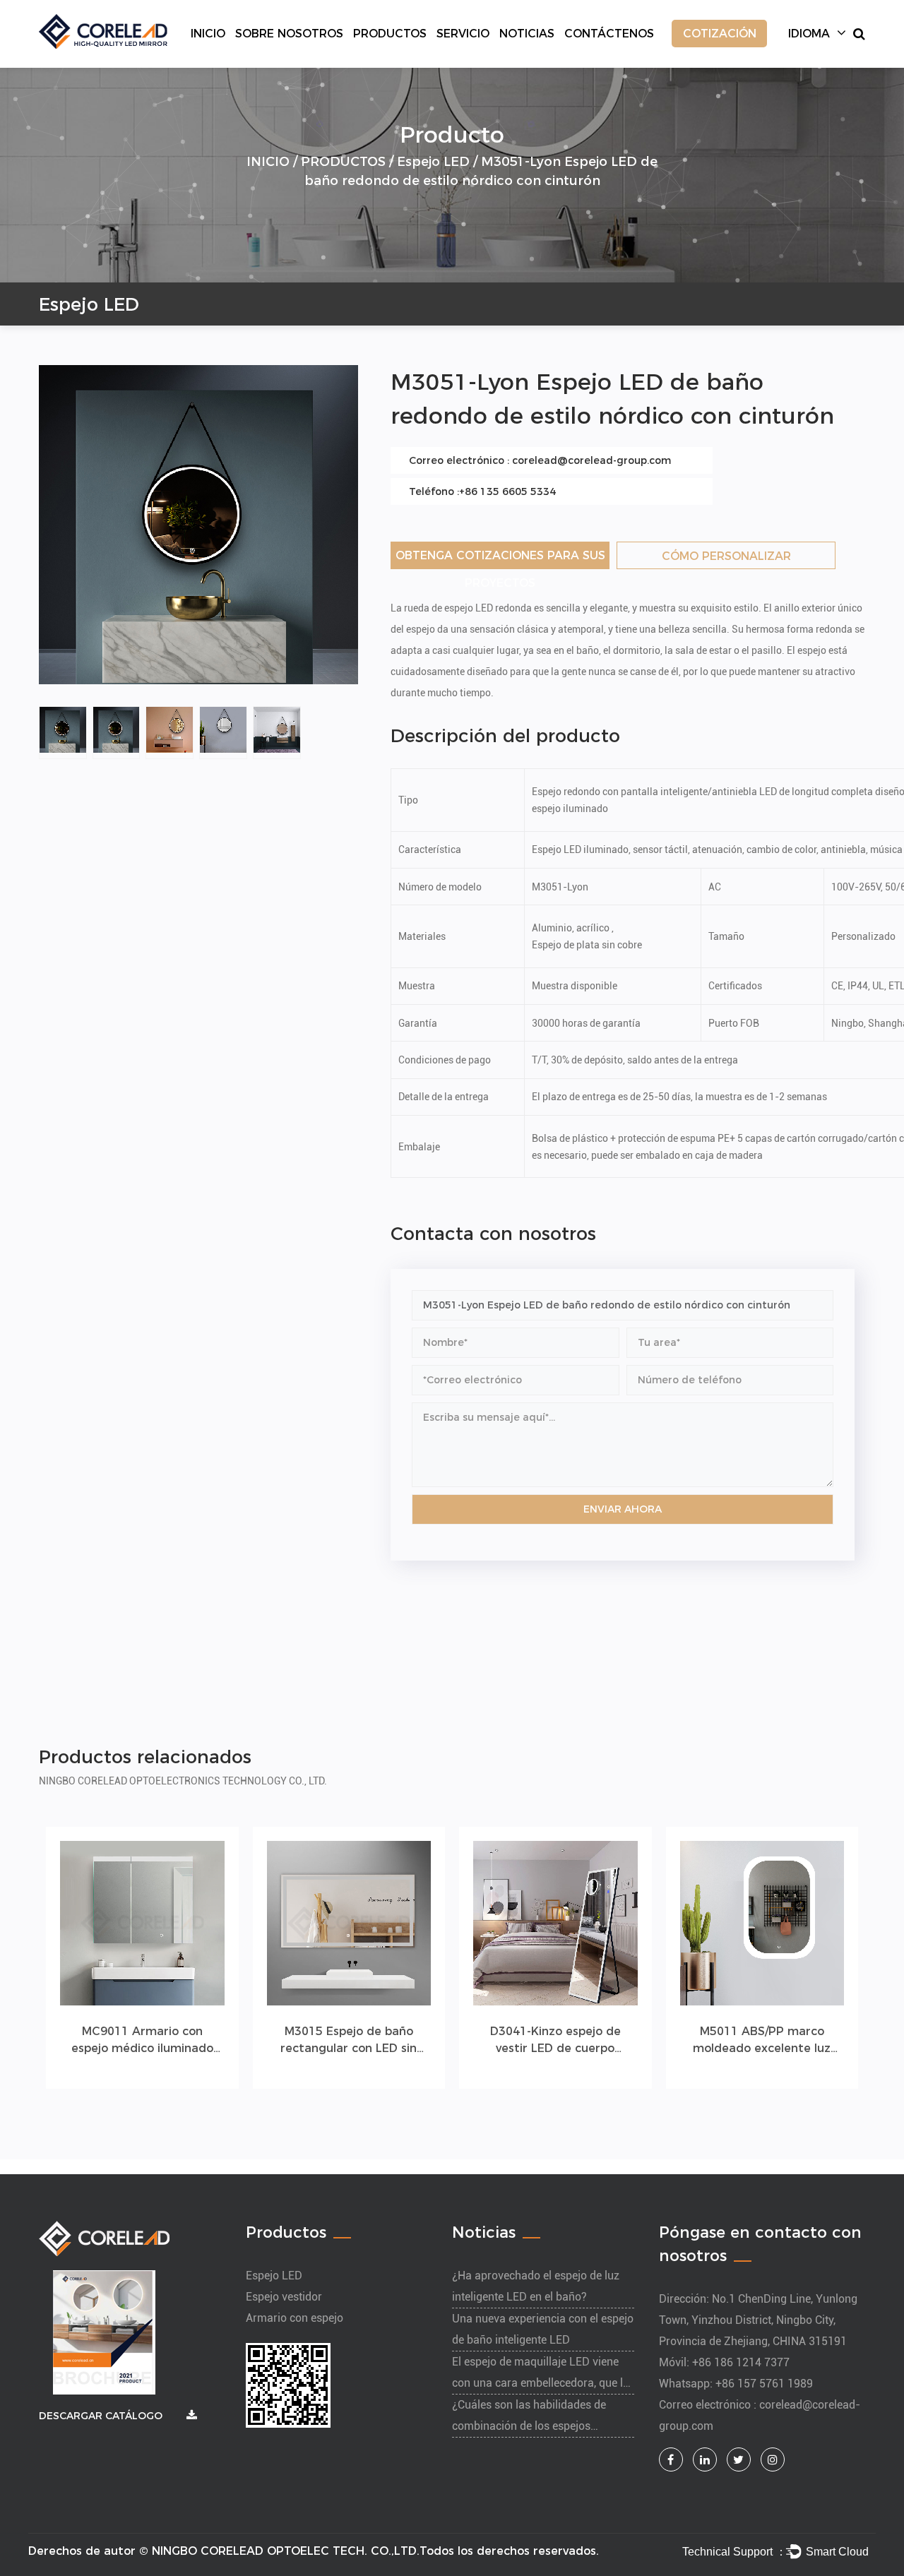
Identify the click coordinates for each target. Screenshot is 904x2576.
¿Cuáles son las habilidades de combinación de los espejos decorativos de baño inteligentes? (536, 2426)
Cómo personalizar (726, 556)
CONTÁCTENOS (609, 34)
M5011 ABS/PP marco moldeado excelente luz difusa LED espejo (762, 2041)
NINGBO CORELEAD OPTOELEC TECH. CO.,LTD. (286, 2551)
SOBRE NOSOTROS (289, 34)
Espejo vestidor (284, 2297)
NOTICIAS (527, 34)
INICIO (208, 34)
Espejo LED (433, 161)
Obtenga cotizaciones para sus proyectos (500, 559)
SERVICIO (463, 34)
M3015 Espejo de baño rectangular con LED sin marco (349, 2041)
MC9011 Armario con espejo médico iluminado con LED (142, 2041)
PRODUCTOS (390, 34)
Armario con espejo (295, 2318)
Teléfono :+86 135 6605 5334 (482, 491)
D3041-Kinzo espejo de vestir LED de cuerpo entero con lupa (555, 2041)
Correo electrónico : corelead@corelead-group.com (540, 460)
